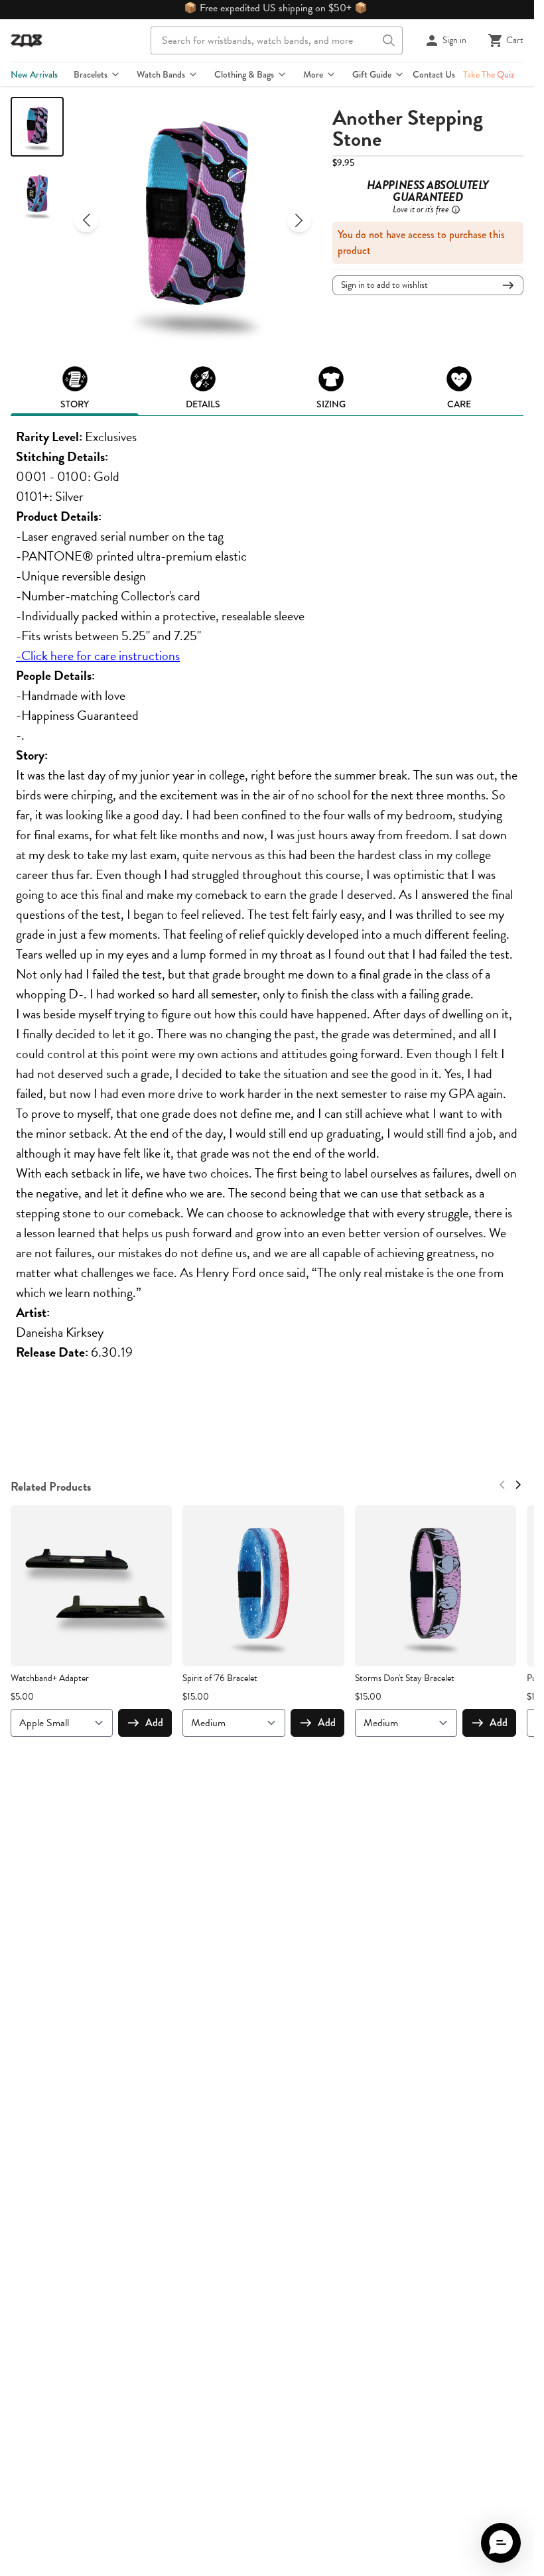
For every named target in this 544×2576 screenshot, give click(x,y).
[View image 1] (37, 127)
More (313, 74)
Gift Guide (372, 74)
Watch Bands (161, 74)
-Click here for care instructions (98, 655)
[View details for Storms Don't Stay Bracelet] (436, 1586)
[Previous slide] (86, 220)
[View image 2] (37, 195)
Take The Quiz (489, 74)
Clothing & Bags (244, 74)
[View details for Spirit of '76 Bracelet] (263, 1586)
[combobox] (277, 40)
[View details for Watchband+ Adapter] (91, 1586)
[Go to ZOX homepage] (27, 40)
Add (154, 1723)
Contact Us (434, 74)
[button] (501, 2543)
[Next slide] (299, 220)
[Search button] (389, 40)
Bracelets (91, 74)
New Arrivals (34, 74)
